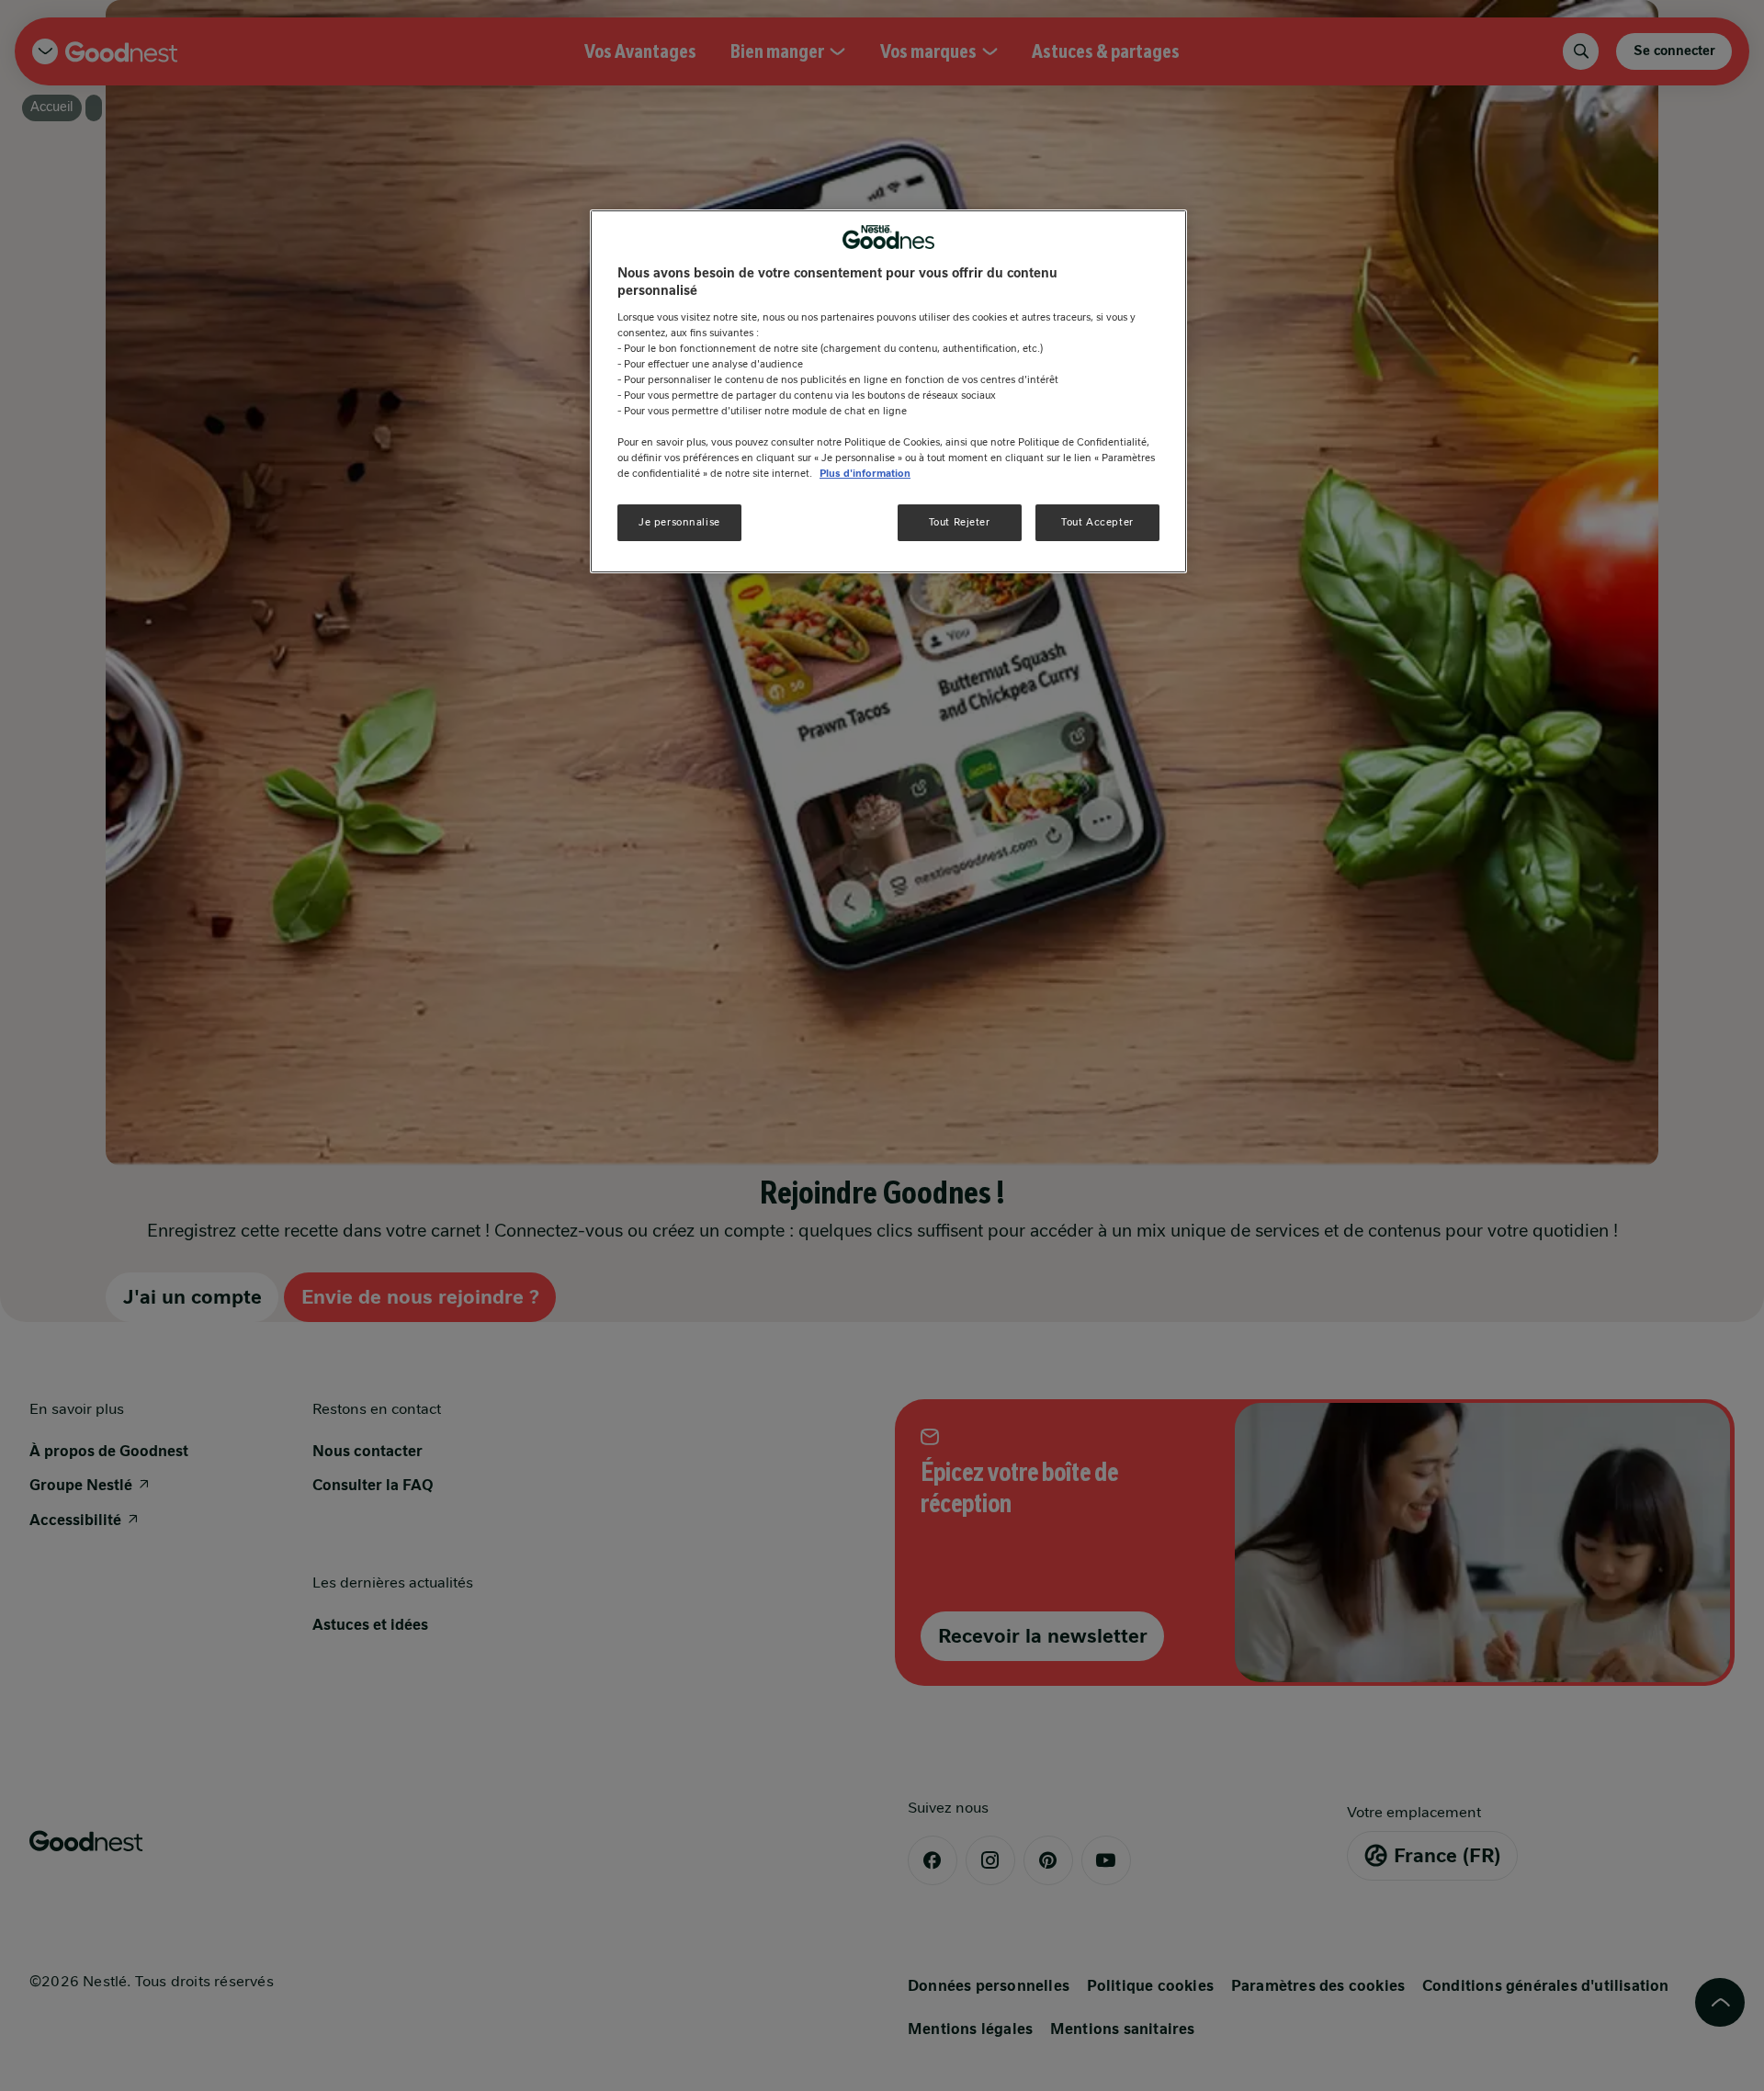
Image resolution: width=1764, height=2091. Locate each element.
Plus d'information (865, 473)
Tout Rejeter (960, 522)
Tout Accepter (1097, 522)
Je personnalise (679, 522)
